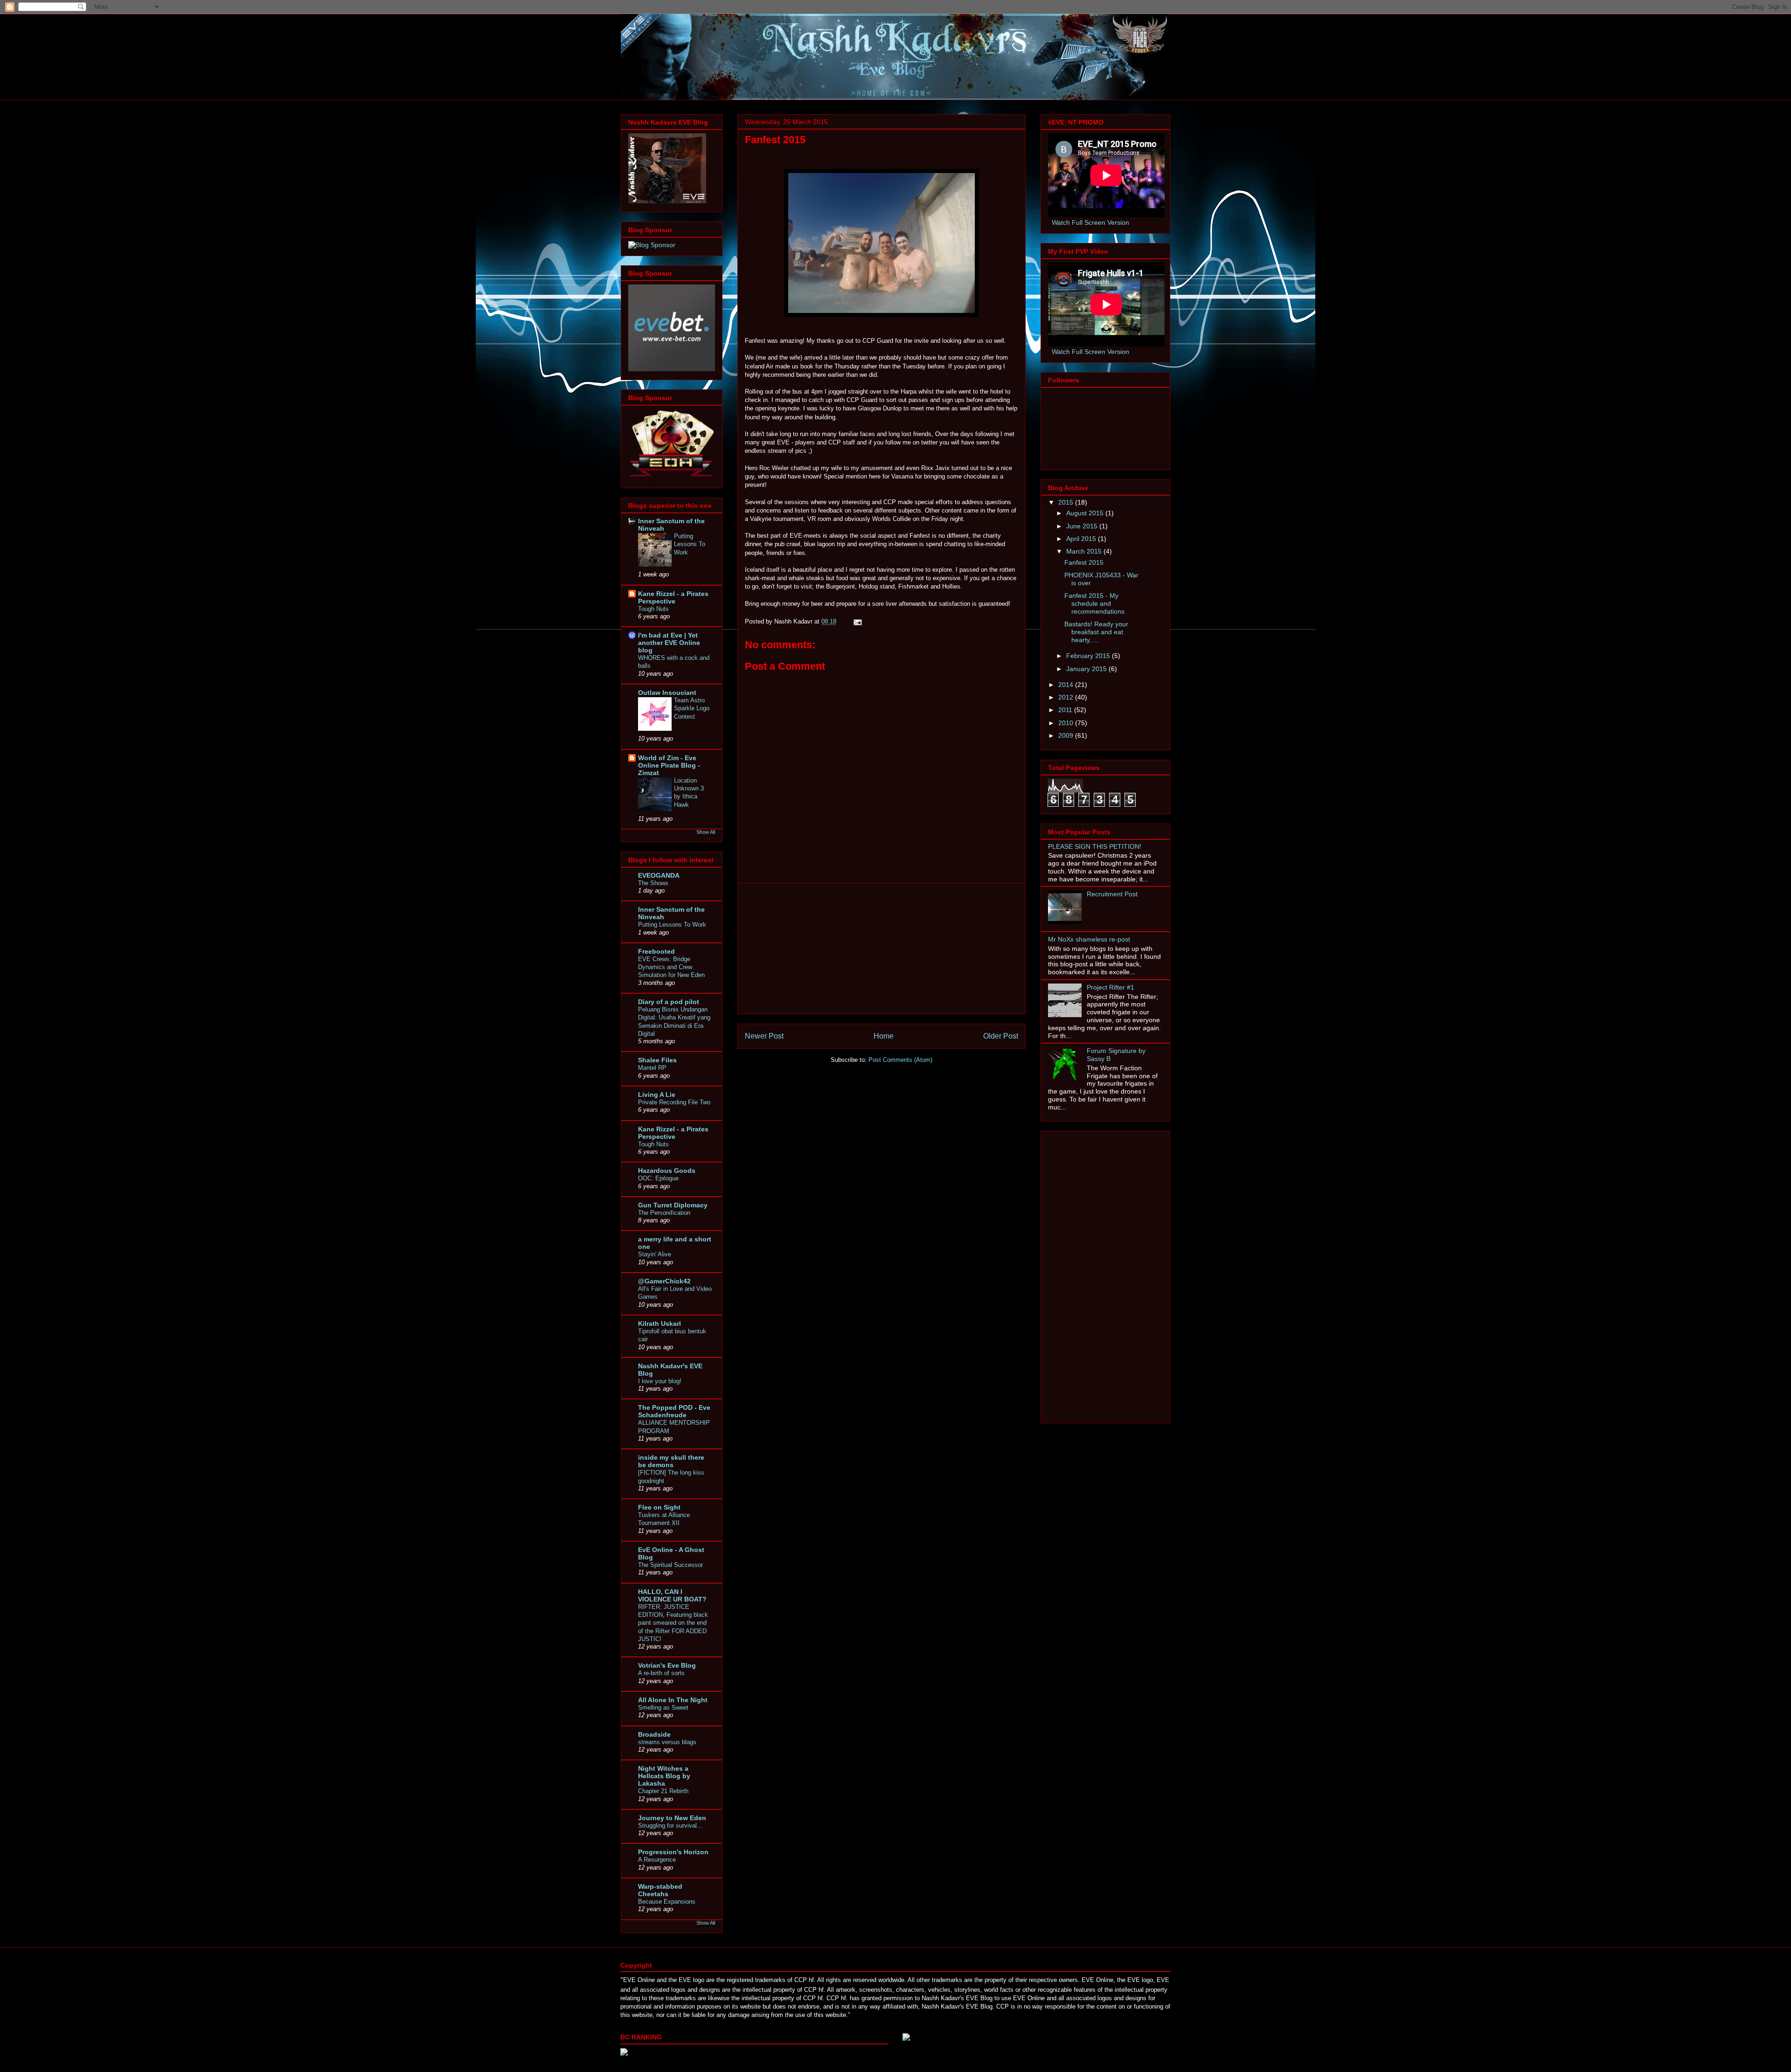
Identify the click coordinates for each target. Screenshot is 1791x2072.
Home (884, 1036)
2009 (1067, 735)
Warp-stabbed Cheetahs (660, 1890)
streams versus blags (667, 1742)
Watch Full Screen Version (1090, 222)
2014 (1067, 685)
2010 (1067, 723)
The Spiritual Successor (670, 1565)
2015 (1067, 502)
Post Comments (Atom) (900, 1060)
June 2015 (1083, 526)
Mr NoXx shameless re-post (1089, 939)
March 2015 (1085, 551)
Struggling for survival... (670, 1826)
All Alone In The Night (673, 1700)
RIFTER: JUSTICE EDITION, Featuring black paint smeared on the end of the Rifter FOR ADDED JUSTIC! (673, 1623)
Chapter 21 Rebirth (663, 1791)
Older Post (1001, 1036)
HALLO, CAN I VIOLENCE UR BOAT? (672, 1595)
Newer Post (764, 1036)
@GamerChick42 (664, 1281)
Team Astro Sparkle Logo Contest (692, 708)
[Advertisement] (882, 949)
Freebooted (656, 951)
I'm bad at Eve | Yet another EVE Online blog (669, 643)
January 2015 (1087, 669)
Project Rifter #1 (1111, 987)
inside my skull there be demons (671, 1461)
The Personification (664, 1213)
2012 (1067, 697)
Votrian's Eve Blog (667, 1665)
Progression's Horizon (673, 1852)
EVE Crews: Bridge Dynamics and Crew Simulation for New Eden (671, 967)
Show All (706, 832)
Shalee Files (657, 1060)
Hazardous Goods (667, 1171)
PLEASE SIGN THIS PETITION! (1095, 846)
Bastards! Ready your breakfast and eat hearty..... (1096, 632)
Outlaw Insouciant (667, 693)
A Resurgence (657, 1860)
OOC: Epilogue (658, 1178)
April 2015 (1082, 539)
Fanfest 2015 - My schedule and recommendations (1094, 603)
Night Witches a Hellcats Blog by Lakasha (664, 1776)
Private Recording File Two (674, 1102)
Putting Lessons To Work (690, 544)
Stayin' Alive (655, 1254)
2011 (1066, 710)
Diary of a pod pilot (669, 1002)
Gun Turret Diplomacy (673, 1205)
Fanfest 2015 (1084, 562)
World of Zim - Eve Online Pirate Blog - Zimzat (669, 765)
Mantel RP (652, 1068)
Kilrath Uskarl (659, 1324)
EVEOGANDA (659, 875)
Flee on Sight (659, 1507)
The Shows (653, 883)
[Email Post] (857, 621)
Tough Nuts (653, 609)
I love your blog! (660, 1381)
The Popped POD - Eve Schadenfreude (674, 1411)
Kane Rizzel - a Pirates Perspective (673, 597)
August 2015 (1086, 513)
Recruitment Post (1112, 894)
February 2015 (1089, 656)
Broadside (654, 1734)
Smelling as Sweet (663, 1708)
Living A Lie (657, 1095)
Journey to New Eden (672, 1818)
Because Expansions (667, 1902)
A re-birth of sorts (661, 1673)
